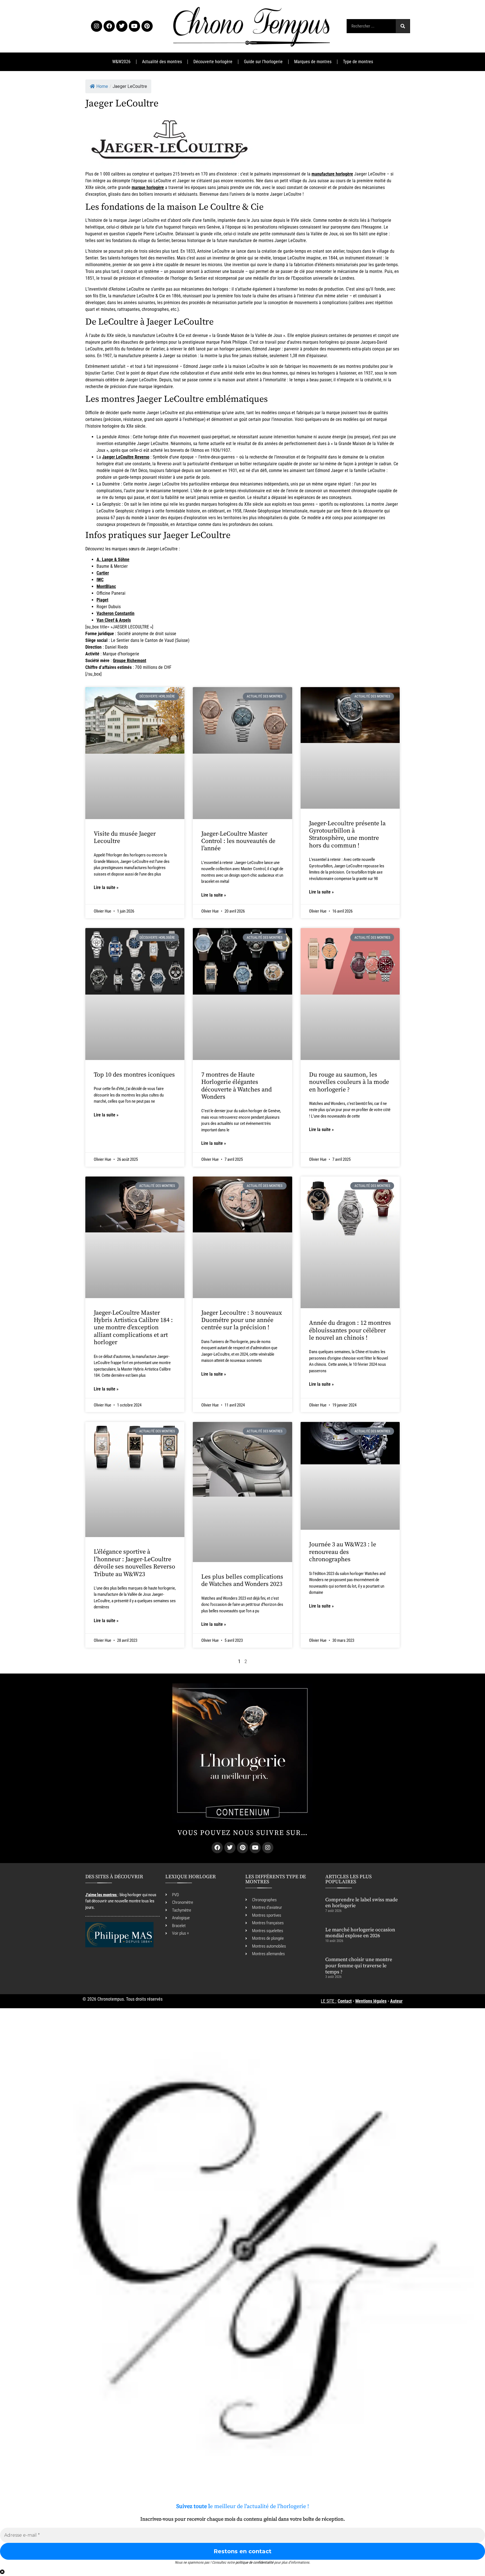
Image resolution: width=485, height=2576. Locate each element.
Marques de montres (313, 62)
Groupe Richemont (130, 661)
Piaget (102, 600)
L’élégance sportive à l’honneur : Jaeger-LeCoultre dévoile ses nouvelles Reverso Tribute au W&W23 (134, 1563)
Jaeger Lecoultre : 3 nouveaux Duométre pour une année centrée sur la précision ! (242, 1320)
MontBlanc (106, 586)
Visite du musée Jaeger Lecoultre (125, 837)
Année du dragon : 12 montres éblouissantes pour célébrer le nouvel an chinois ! (350, 1330)
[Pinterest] (147, 26)
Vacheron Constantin (115, 613)
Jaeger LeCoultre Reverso (126, 457)
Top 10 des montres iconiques (134, 1075)
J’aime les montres (101, 1895)
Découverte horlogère (213, 62)
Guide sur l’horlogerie (263, 62)
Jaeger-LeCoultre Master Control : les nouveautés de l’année (238, 841)
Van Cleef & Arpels (114, 620)
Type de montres (358, 62)
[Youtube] (134, 26)
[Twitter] (122, 26)
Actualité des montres (162, 62)
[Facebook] (109, 26)
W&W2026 (121, 62)
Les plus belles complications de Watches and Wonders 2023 (242, 1580)
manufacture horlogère (332, 174)
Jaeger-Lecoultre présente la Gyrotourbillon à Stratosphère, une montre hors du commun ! (347, 835)
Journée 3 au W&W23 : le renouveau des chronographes (343, 1552)
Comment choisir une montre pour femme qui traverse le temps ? (359, 1966)
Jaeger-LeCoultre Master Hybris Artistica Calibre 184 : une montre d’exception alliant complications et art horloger (133, 1328)
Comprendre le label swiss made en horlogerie (362, 1903)
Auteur (396, 2001)
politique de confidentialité (254, 2562)
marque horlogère (148, 187)
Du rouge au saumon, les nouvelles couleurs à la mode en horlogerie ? (349, 1082)
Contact (345, 2001)
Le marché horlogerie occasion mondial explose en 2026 (360, 1933)
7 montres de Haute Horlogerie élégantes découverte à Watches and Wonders (236, 1086)
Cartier (103, 573)
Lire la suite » (106, 887)
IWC (100, 580)
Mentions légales (371, 2001)
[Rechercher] (403, 26)
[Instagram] (97, 26)
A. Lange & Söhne (113, 559)
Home (102, 86)
